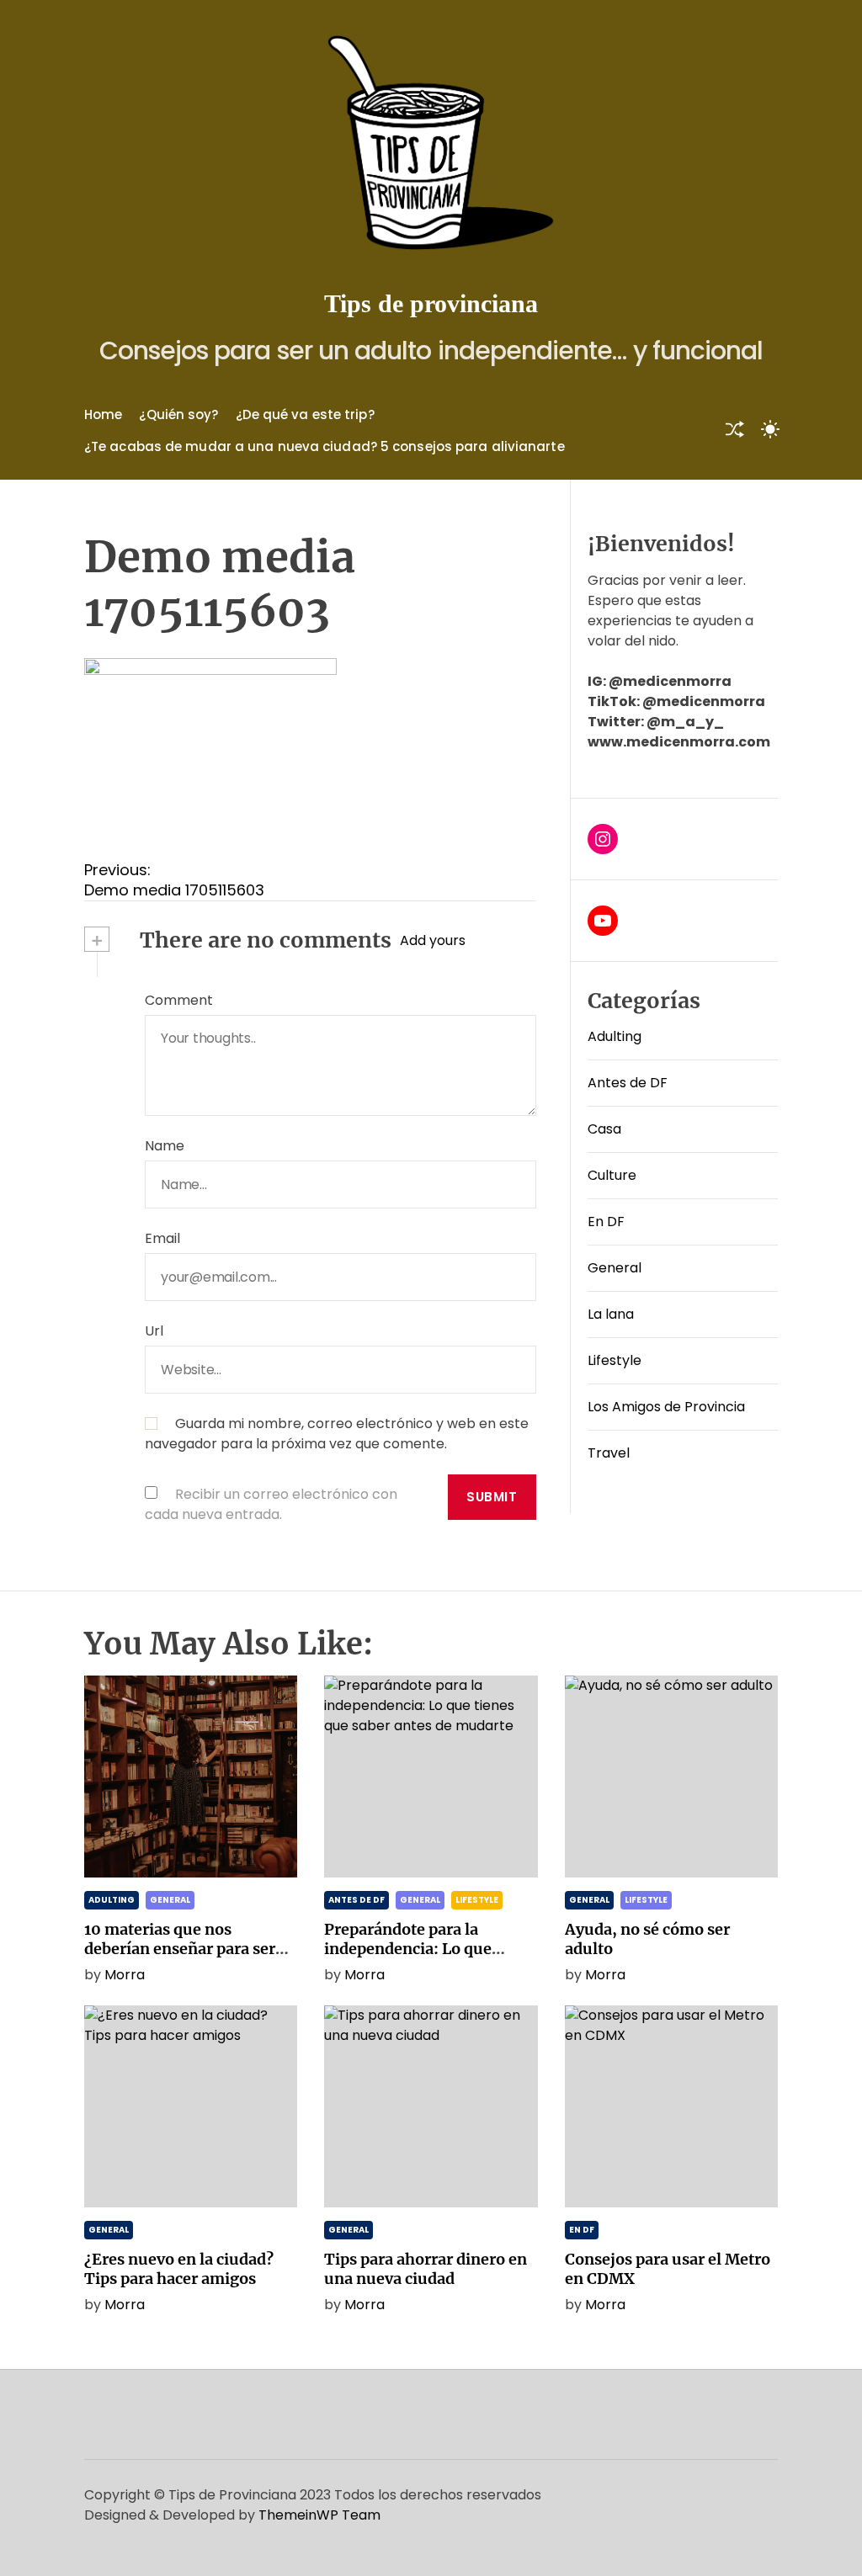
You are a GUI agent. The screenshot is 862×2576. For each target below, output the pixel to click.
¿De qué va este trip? (305, 414)
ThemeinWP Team (319, 2515)
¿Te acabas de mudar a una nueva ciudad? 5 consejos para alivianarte (325, 446)
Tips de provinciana (431, 303)
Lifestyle (615, 1360)
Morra (125, 1975)
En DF (606, 1222)
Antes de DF (628, 1083)
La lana (611, 1314)
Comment (179, 1000)
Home (103, 414)
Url (154, 1331)
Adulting (615, 1036)
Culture (612, 1175)
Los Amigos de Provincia (666, 1407)
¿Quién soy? (178, 414)
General (615, 1268)
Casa (604, 1129)
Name (165, 1146)
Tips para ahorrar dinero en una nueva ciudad (426, 2269)
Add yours (433, 940)
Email (162, 1238)
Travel (609, 1453)
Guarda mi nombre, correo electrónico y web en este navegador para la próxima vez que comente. (337, 1434)
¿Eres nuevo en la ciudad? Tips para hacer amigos (179, 2269)
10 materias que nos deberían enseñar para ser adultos (180, 1949)
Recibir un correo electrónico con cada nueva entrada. (271, 1504)
